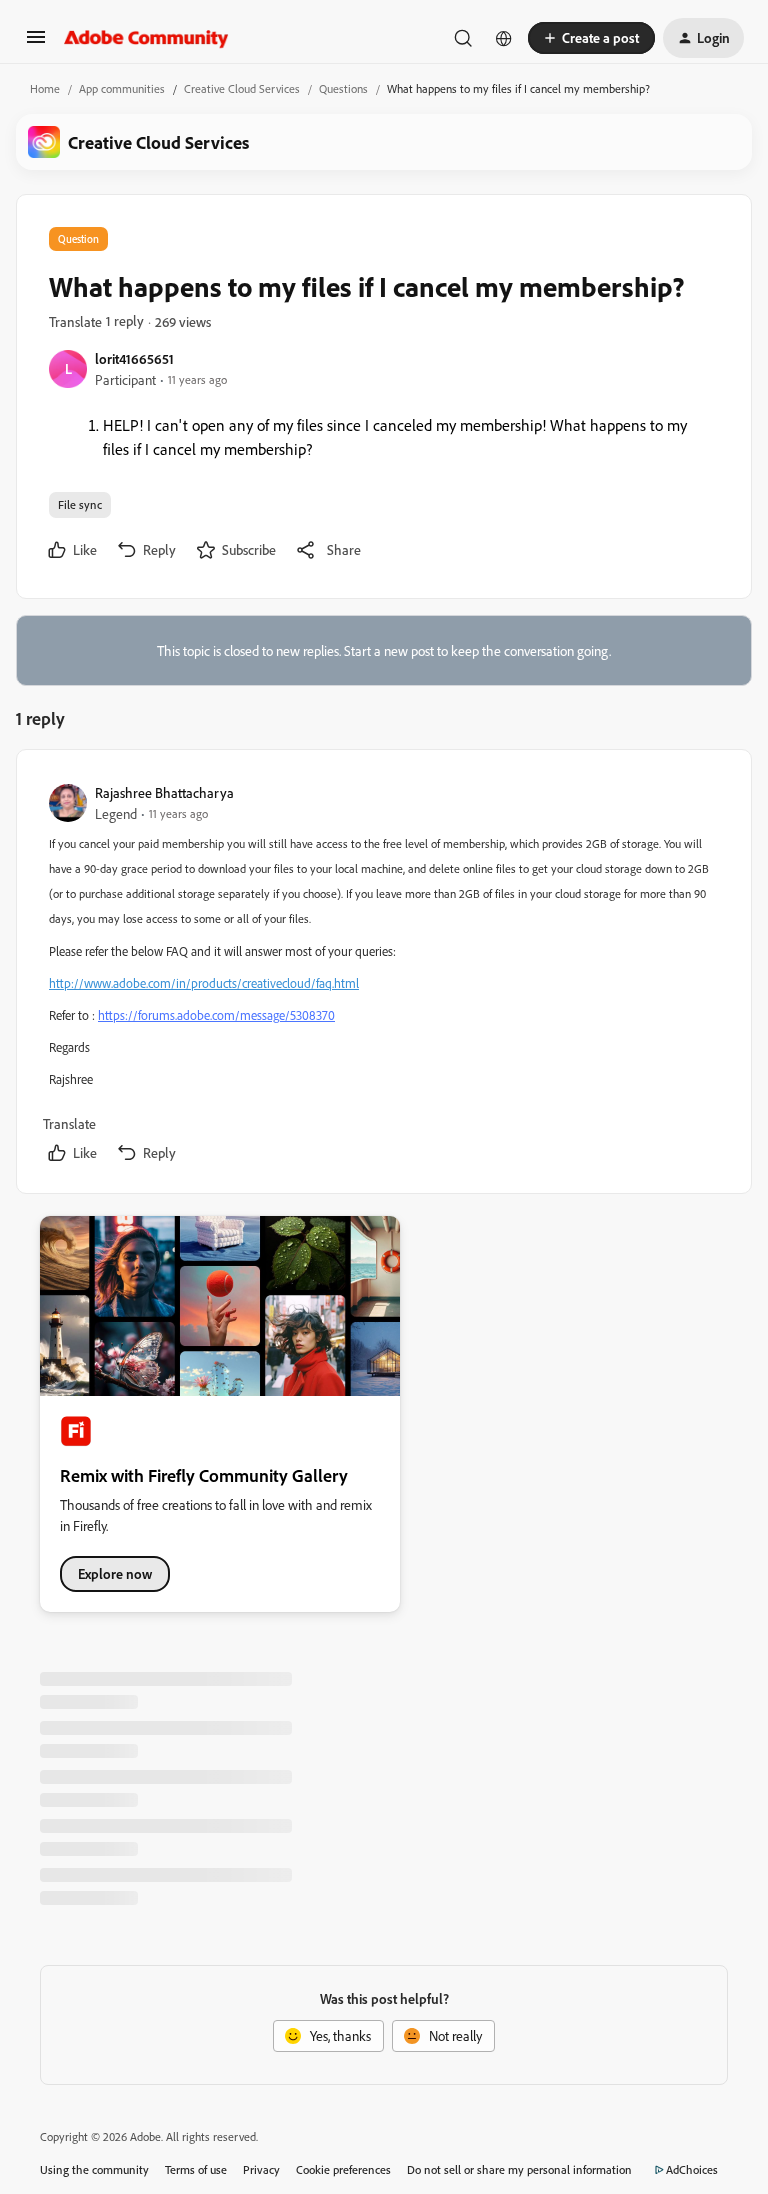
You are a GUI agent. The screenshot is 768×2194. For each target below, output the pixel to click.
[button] (36, 43)
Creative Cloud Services (242, 88)
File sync (80, 504)
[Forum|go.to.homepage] (146, 38)
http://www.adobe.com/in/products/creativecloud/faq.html (204, 983)
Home (45, 88)
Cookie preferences (343, 2169)
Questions (343, 88)
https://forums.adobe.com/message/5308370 (216, 1015)
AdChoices (692, 2169)
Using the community (94, 2169)
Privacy (261, 2169)
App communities (122, 88)
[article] (383, 975)
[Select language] (504, 38)
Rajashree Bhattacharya (164, 792)
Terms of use (196, 2169)
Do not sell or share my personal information (519, 2169)
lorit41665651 (134, 358)
